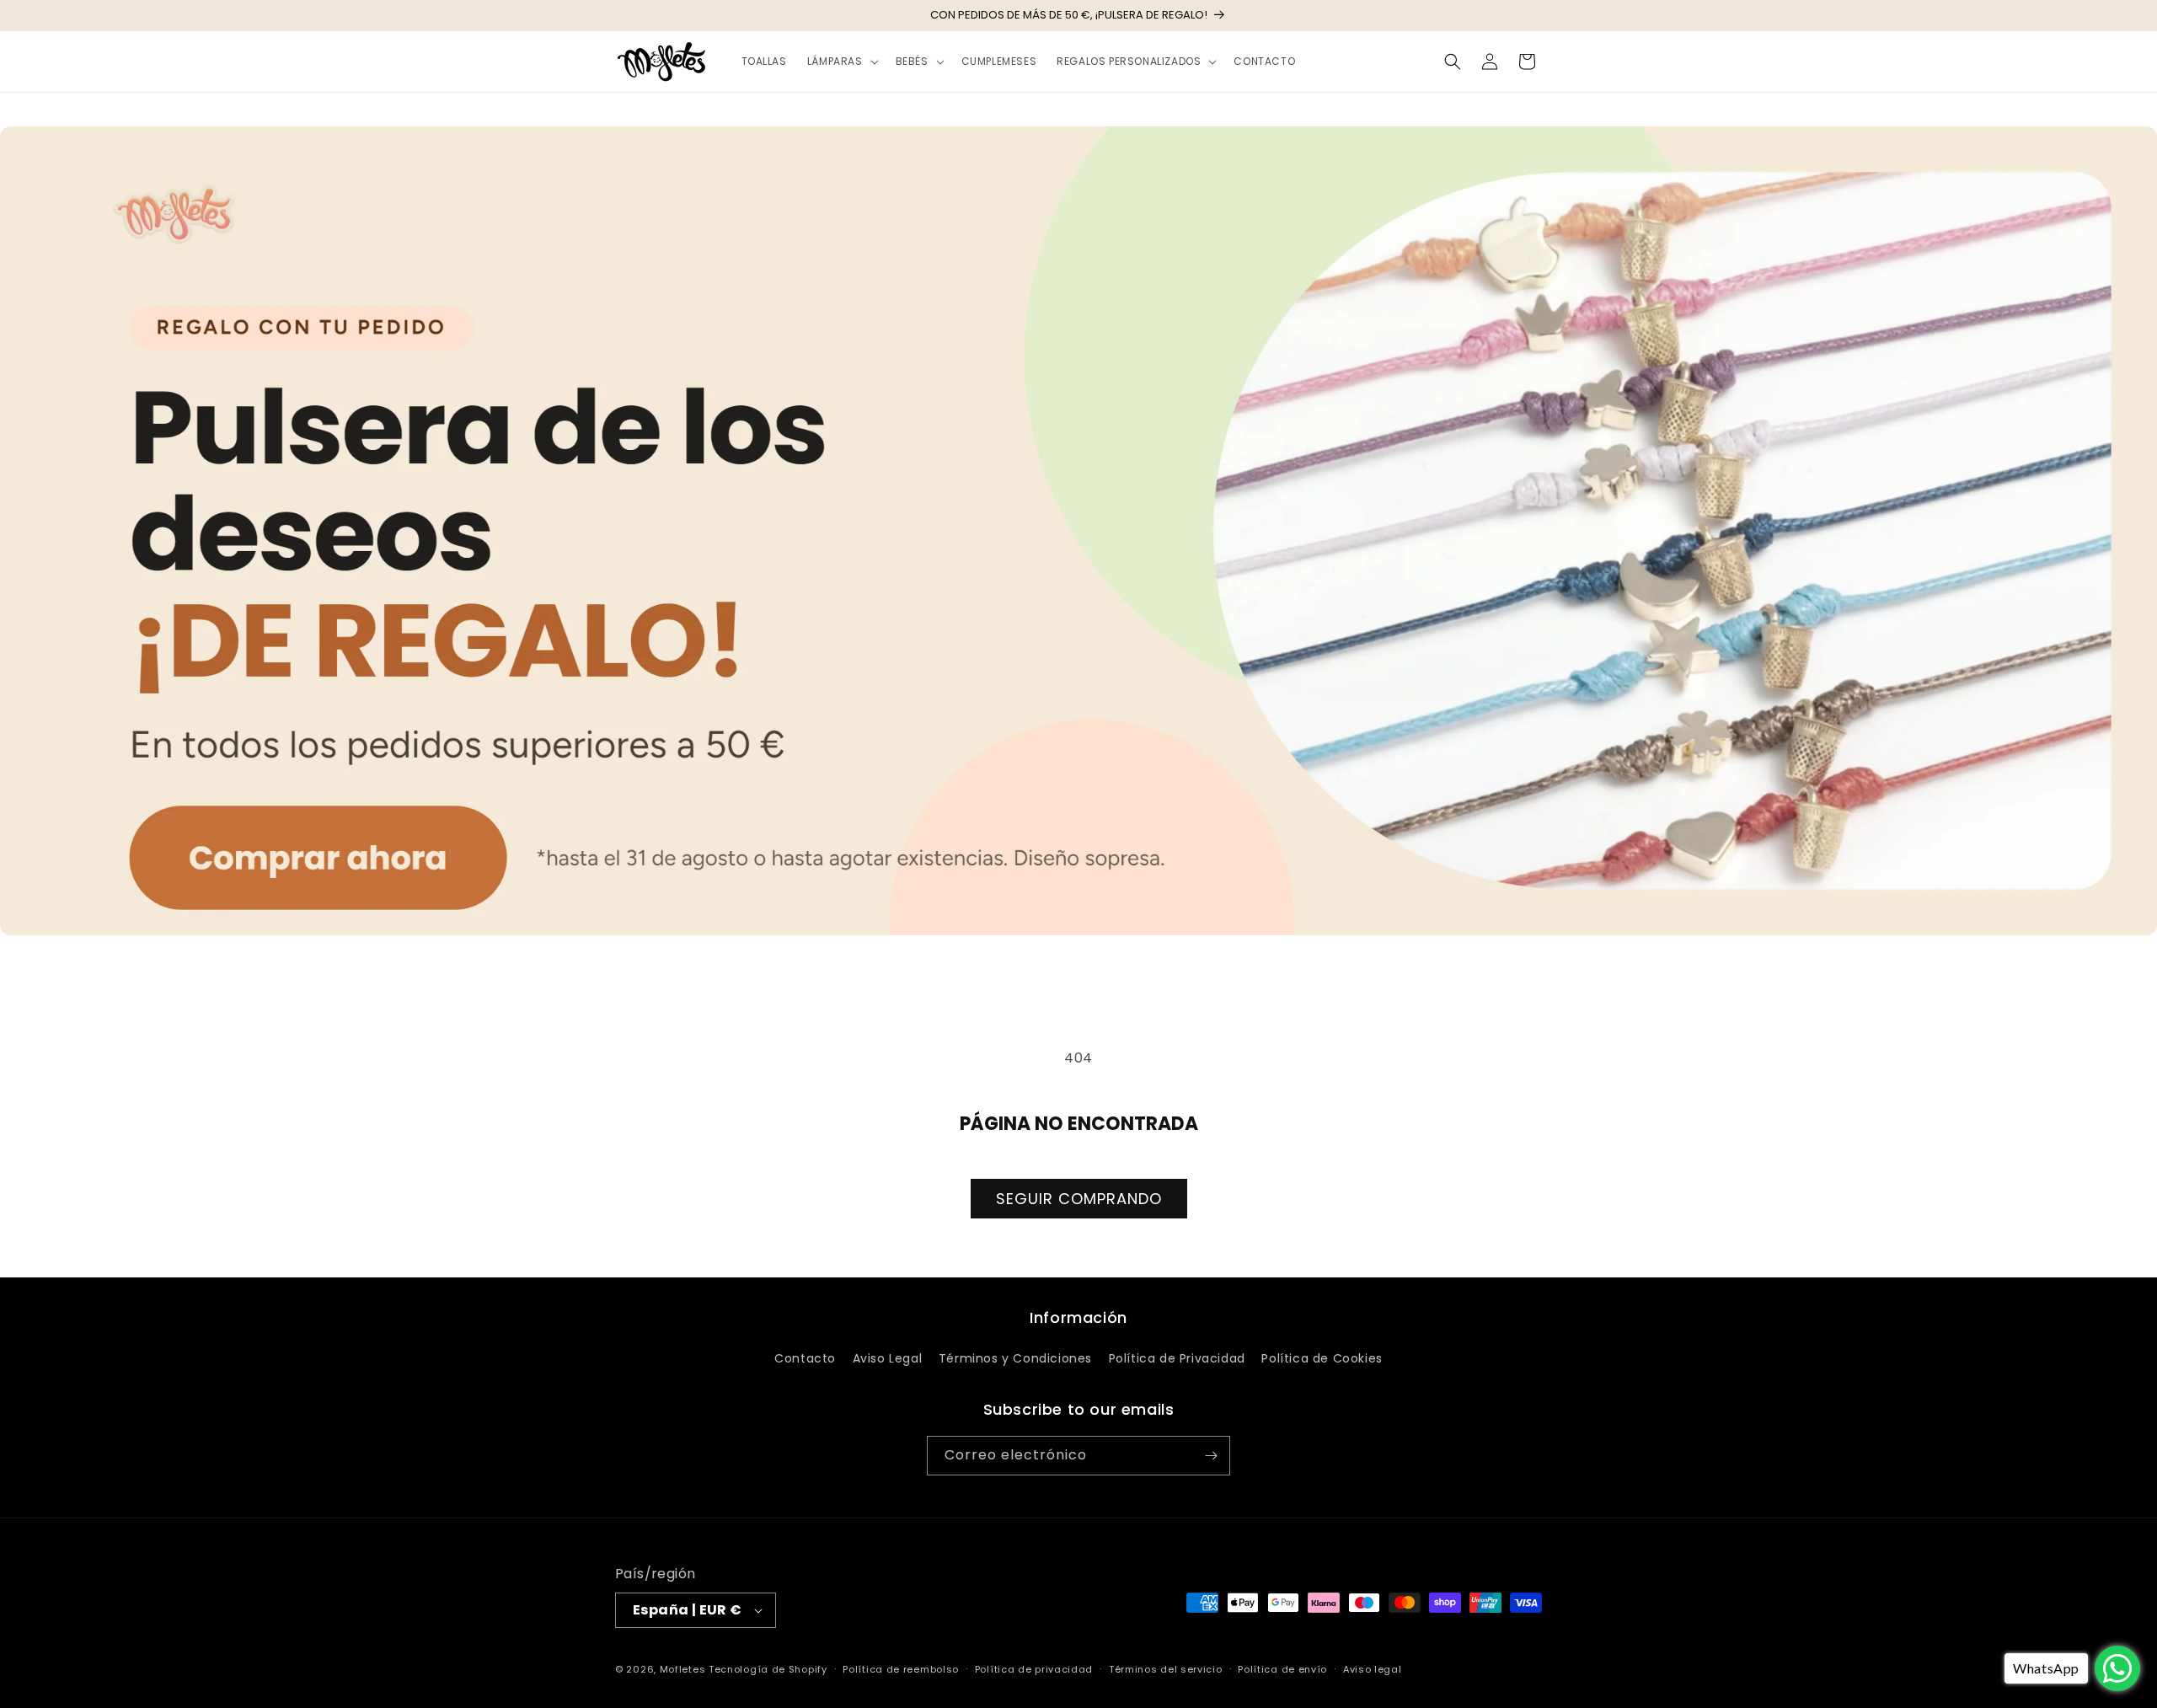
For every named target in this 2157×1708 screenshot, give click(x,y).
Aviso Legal (888, 1358)
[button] (841, 62)
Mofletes (683, 1669)
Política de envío (1282, 1669)
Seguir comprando (1079, 1199)
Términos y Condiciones (1015, 1358)
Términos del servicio (1166, 1669)
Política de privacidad (1034, 1669)
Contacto (805, 1358)
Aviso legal (1373, 1669)
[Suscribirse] (1211, 1456)
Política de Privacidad (1177, 1358)
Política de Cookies (1322, 1358)
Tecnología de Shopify (768, 1669)
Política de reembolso (901, 1669)
